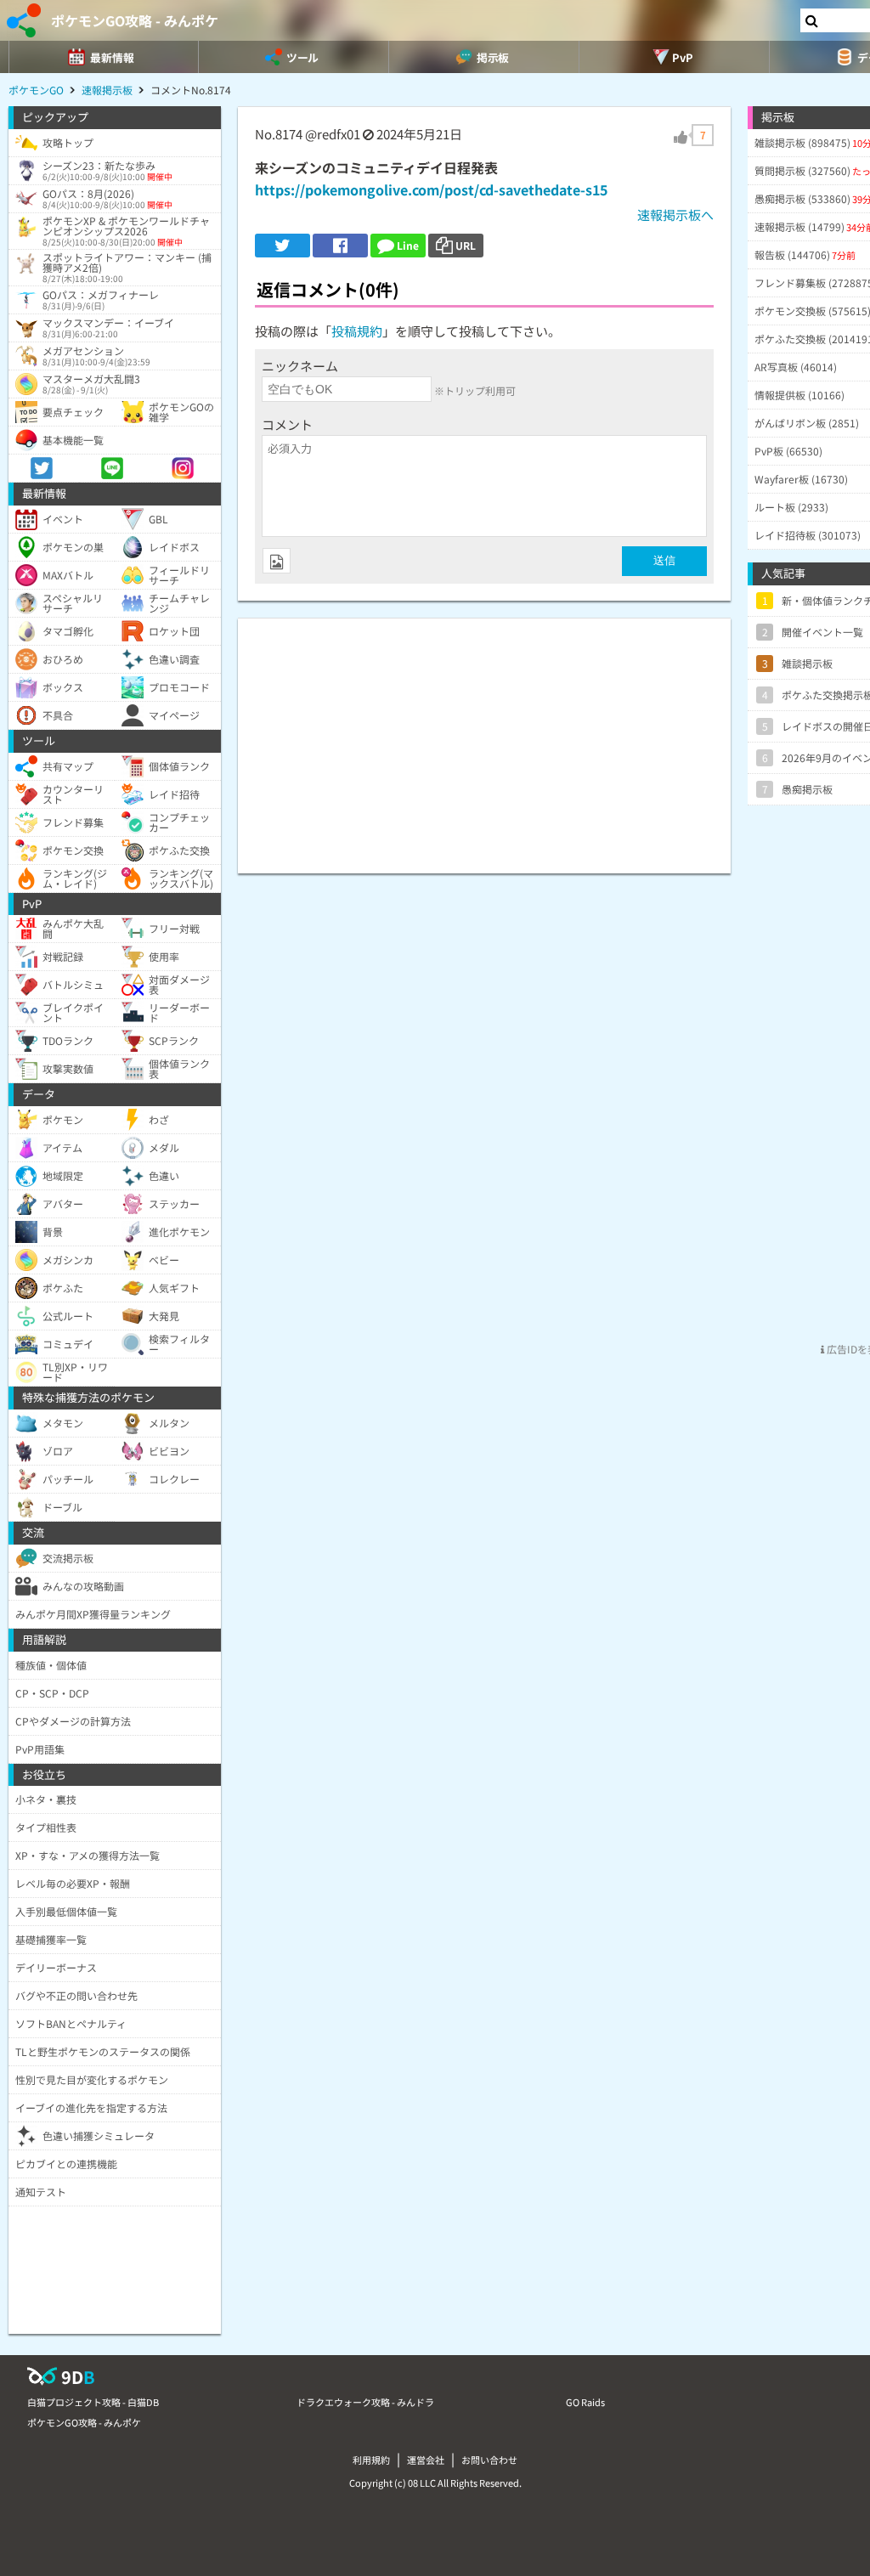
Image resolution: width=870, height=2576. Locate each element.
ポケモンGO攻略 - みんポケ (135, 20)
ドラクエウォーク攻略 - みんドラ (365, 2402)
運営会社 (426, 2460)
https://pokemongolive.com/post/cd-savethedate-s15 (431, 189)
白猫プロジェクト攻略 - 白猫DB (93, 2402)
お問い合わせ (489, 2460)
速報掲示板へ (675, 215)
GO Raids (585, 2402)
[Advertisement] (484, 737)
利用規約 (371, 2460)
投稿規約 (357, 331)
